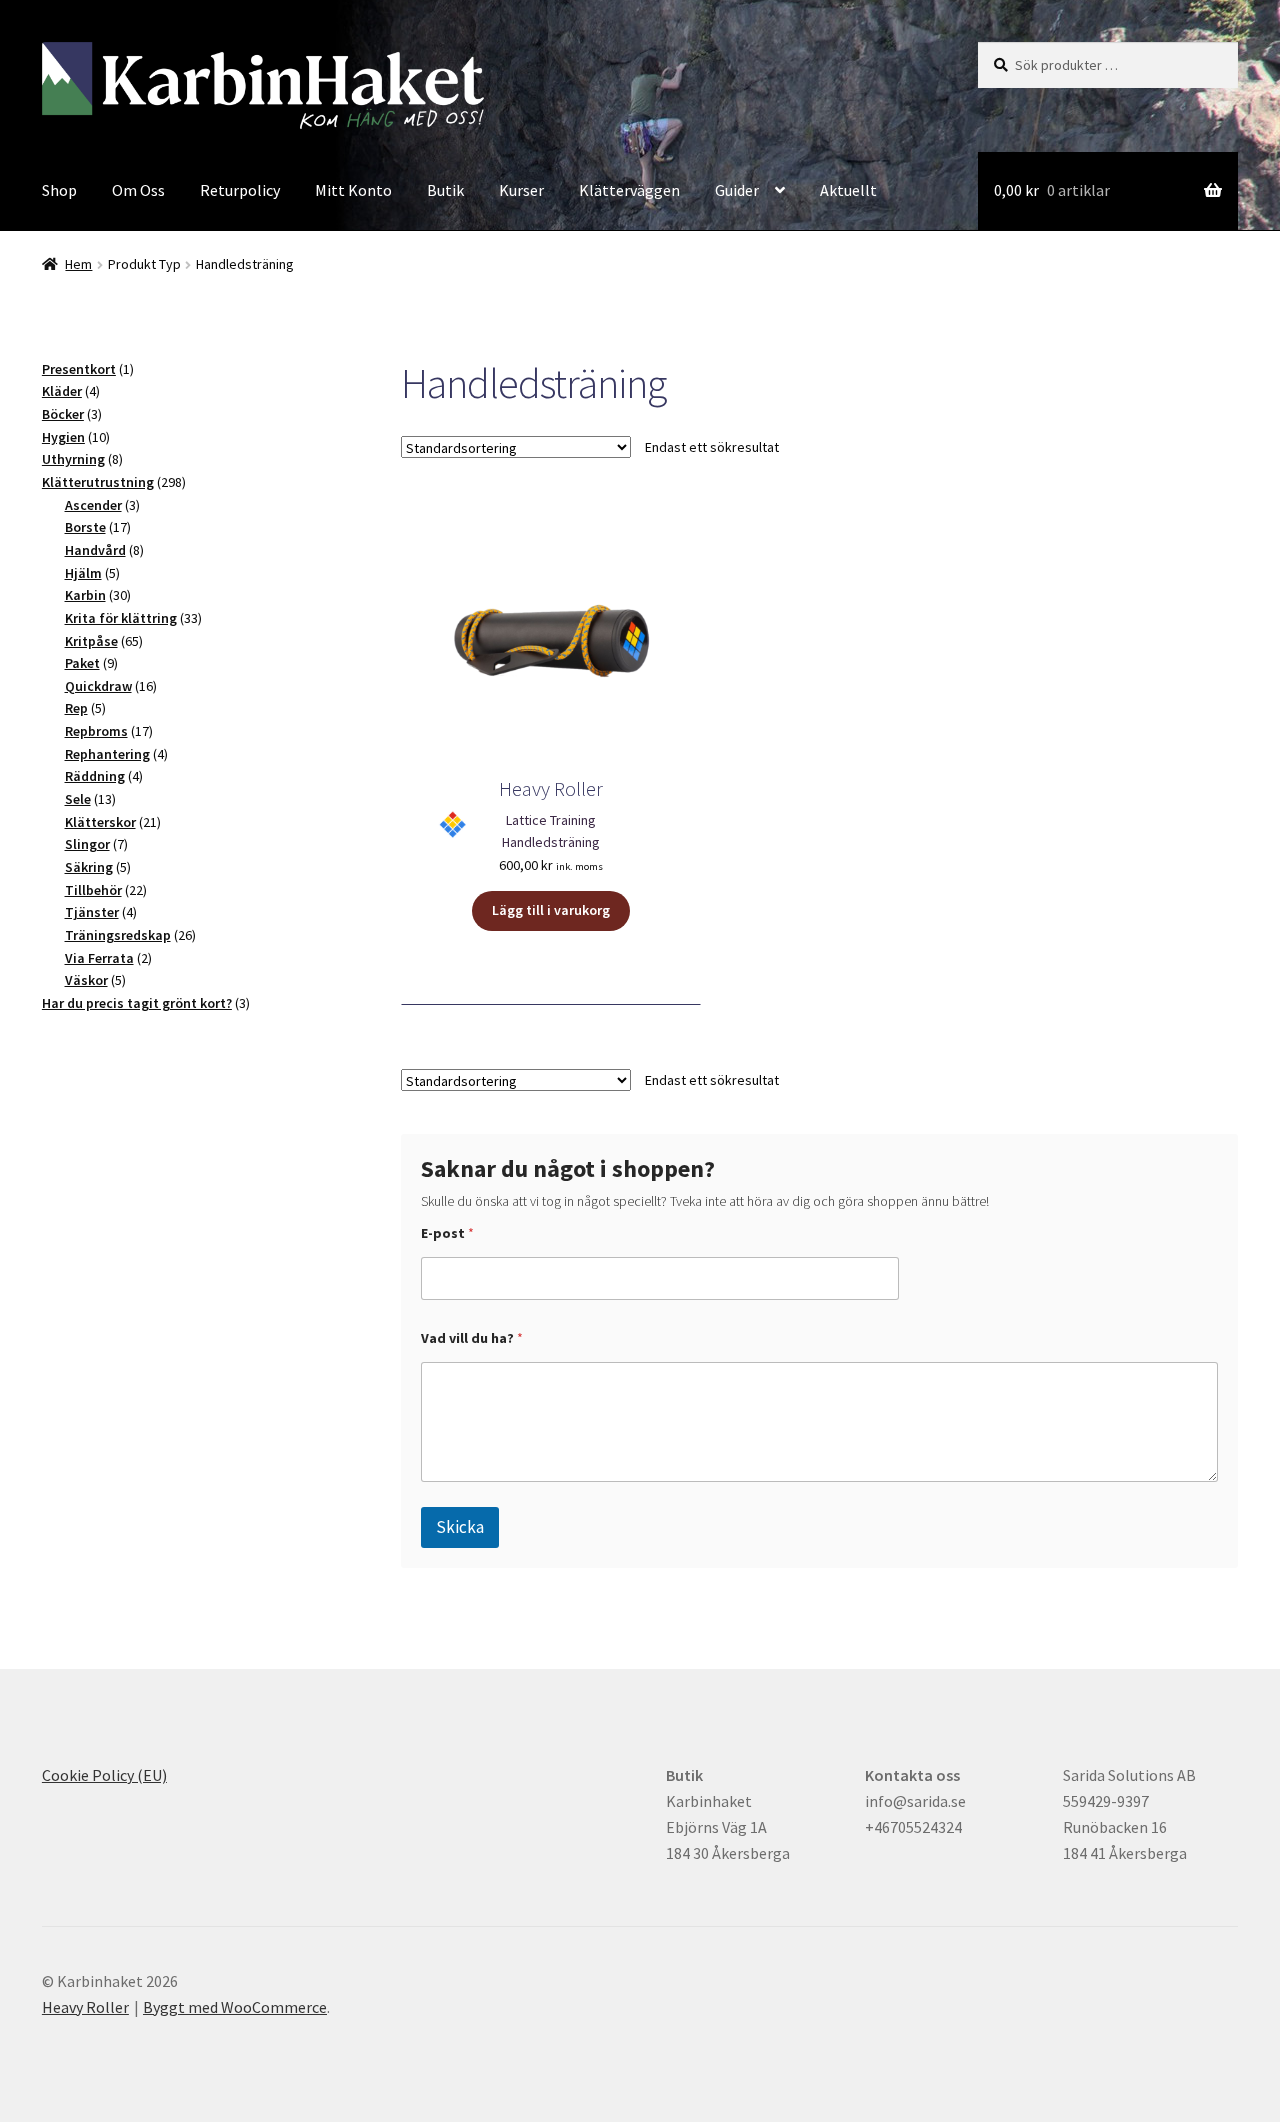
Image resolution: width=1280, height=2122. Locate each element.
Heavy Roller (85, 2007)
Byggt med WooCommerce (235, 2007)
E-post (447, 1233)
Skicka (460, 1527)
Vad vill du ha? (472, 1338)
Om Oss (138, 190)
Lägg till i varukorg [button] (551, 910)
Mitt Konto (353, 190)
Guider (737, 190)
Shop (59, 190)
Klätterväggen (629, 190)
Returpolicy (240, 190)
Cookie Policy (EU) (104, 1775)
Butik (445, 190)
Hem (78, 264)
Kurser (521, 190)
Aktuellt (848, 190)
